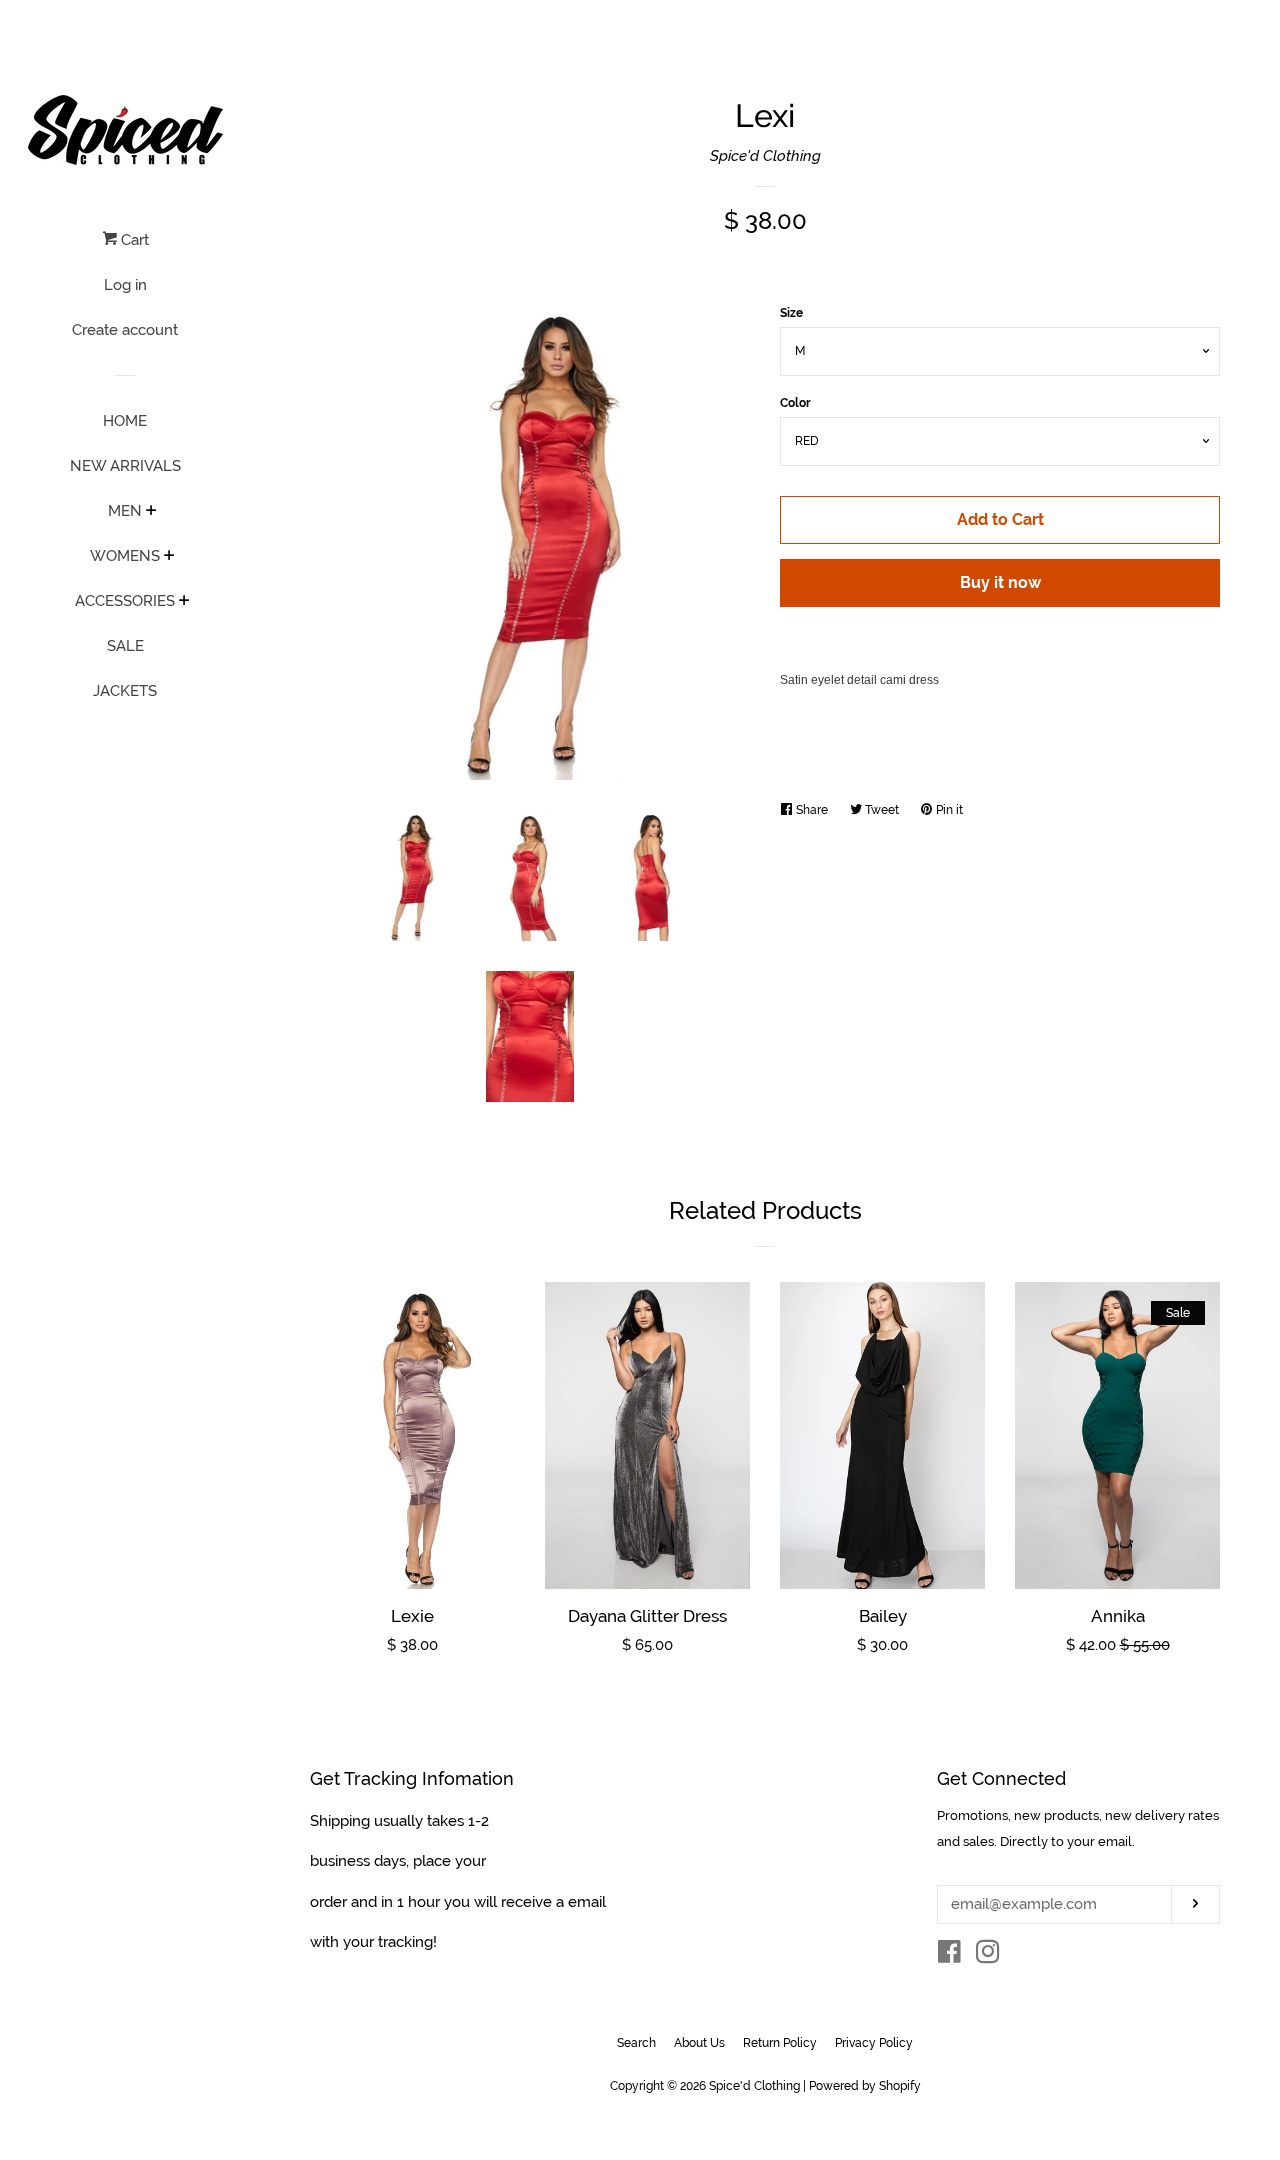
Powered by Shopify (865, 2086)
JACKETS (125, 691)
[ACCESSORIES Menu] (184, 602)
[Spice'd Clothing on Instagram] (988, 1956)
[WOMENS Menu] (169, 557)
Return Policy (780, 2043)
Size (791, 313)
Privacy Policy (874, 2043)
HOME (125, 421)
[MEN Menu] (151, 512)
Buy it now (1000, 582)
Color (795, 403)
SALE (125, 646)
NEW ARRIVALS (125, 466)
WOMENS (125, 556)
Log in (125, 285)
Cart (133, 240)
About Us (699, 2043)
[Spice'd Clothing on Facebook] (949, 1956)
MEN (125, 511)
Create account (125, 330)
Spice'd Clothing (765, 156)
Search (636, 2043)
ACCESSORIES (125, 601)
